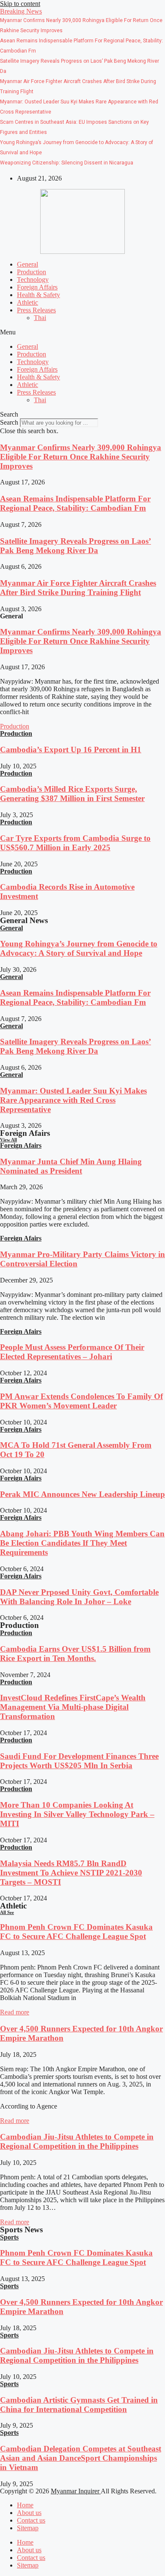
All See (7, 1912)
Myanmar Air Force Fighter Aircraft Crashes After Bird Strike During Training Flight (78, 588)
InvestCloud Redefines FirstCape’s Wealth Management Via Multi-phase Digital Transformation (73, 1707)
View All (8, 1140)
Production (32, 272)
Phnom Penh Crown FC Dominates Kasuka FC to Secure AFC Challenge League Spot (76, 1932)
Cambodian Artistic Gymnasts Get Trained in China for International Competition (79, 2405)
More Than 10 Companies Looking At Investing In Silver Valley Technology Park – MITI (77, 1814)
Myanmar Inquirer (76, 2491)
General (27, 264)
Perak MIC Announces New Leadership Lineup (82, 1494)
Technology (33, 280)
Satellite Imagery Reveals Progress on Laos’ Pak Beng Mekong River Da (76, 546)
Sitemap (28, 2528)
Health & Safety (38, 295)
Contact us (31, 2520)
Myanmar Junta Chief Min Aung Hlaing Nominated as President (71, 1166)
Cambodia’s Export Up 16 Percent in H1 (71, 750)
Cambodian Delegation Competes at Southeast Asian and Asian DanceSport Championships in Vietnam (81, 2458)
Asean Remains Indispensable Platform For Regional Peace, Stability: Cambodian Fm (75, 503)
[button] (21, 11)
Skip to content (20, 4)
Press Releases (36, 310)
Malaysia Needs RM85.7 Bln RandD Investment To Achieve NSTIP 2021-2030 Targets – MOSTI (71, 1873)
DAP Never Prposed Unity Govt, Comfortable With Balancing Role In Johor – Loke (79, 1597)
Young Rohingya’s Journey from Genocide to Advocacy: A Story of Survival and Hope (79, 948)
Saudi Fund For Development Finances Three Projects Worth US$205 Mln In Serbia (79, 1761)
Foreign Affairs (37, 287)
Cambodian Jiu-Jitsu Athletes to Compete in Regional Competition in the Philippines (77, 2141)
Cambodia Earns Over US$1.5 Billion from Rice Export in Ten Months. (75, 1654)
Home (25, 2505)
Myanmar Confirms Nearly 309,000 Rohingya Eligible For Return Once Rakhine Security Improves (81, 457)
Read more (15, 2012)
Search (9, 422)
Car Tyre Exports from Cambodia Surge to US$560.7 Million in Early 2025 (75, 843)
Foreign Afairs (21, 1145)
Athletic (27, 302)
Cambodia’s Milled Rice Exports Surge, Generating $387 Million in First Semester (72, 794)
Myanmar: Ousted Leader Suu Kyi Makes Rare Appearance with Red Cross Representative (73, 1100)
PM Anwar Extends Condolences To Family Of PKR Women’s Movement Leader (81, 1401)
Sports (9, 2237)
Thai (40, 318)
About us (29, 2513)
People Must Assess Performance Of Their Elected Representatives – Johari (72, 1352)
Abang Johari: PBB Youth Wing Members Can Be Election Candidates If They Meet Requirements (82, 1543)
